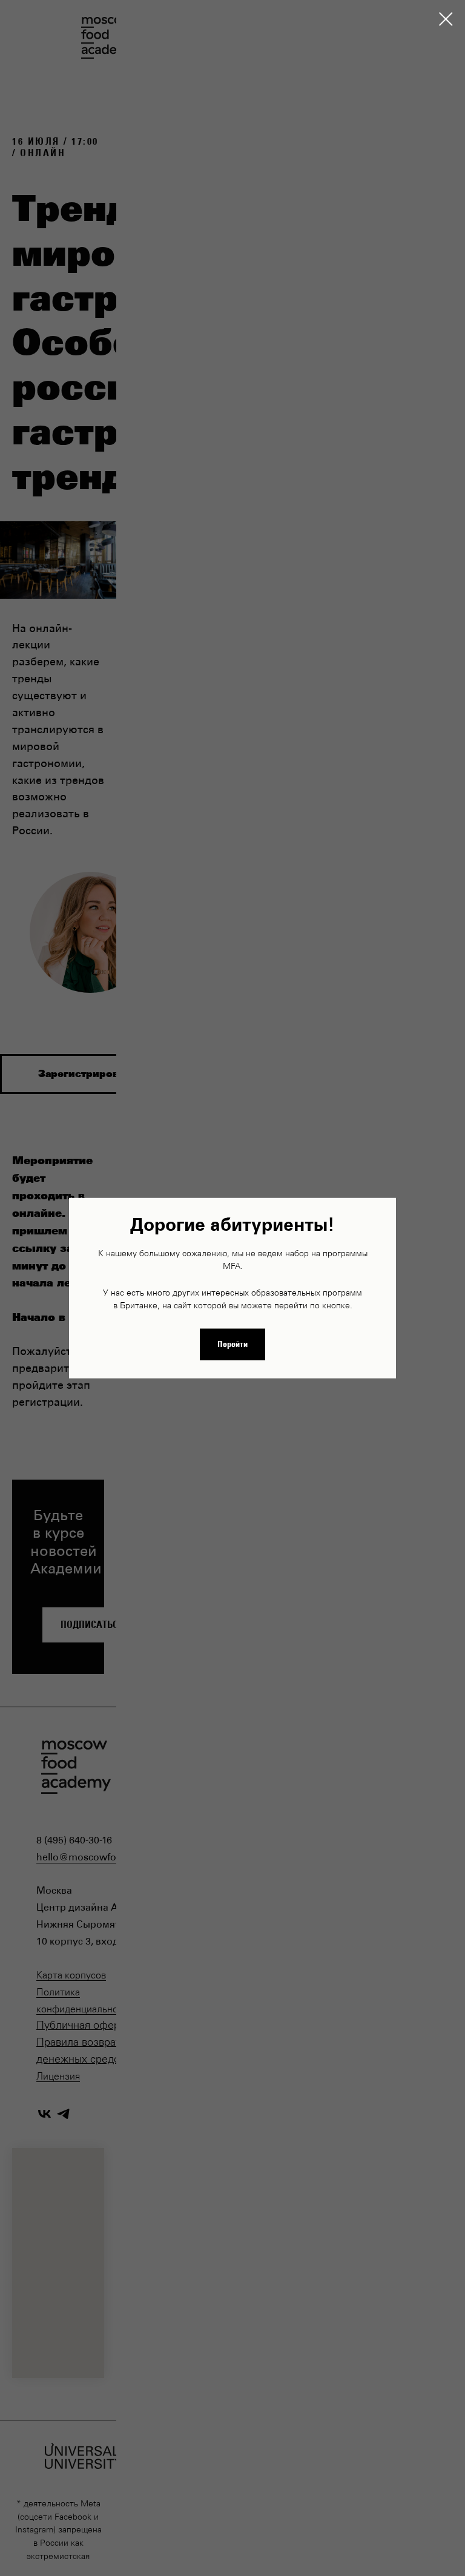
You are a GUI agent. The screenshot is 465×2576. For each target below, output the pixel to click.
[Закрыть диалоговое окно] (446, 19)
